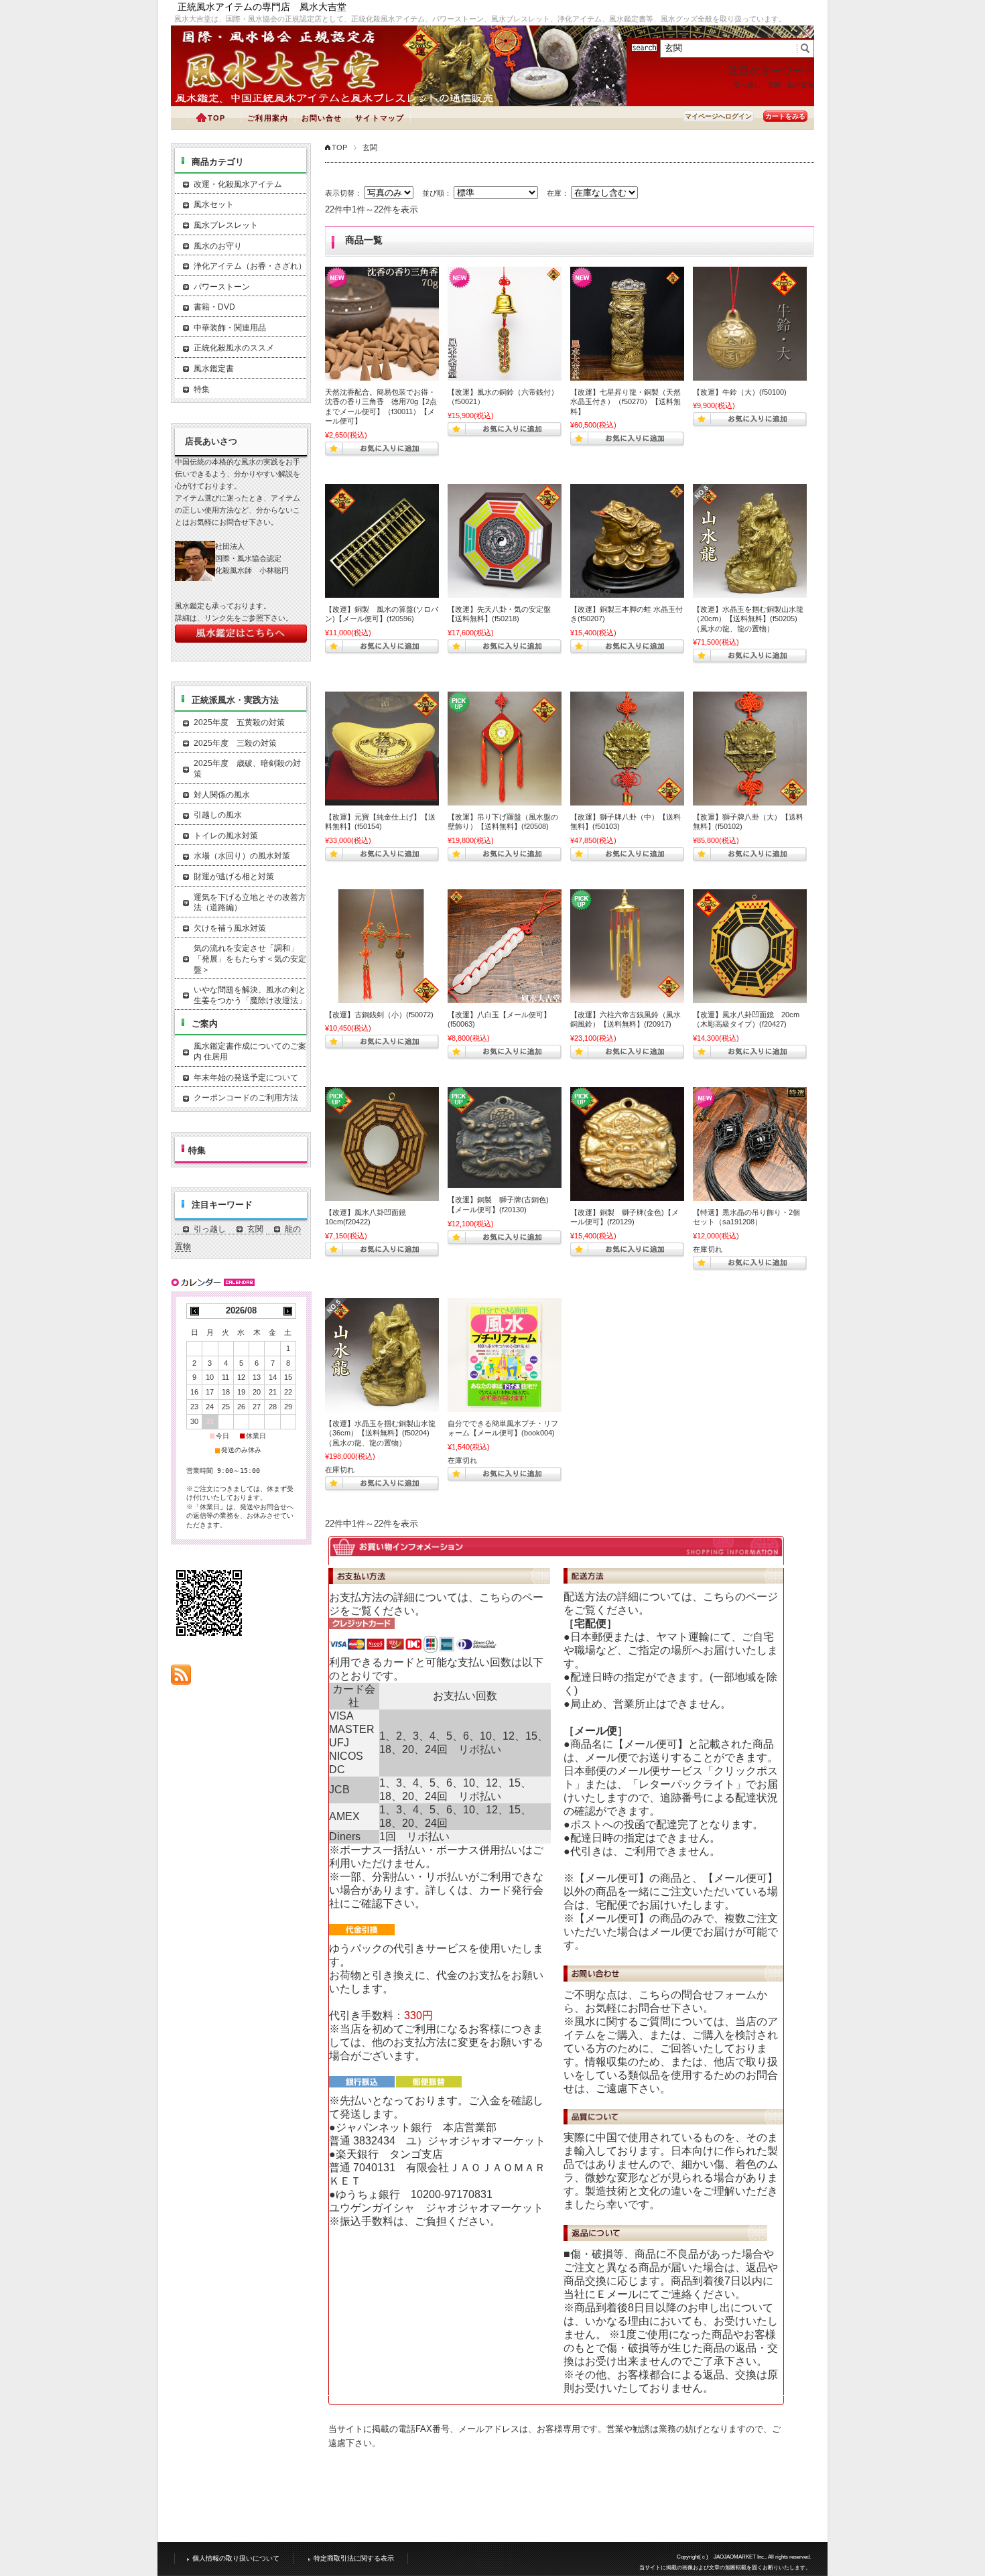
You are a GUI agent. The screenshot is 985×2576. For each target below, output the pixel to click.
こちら (495, 1597)
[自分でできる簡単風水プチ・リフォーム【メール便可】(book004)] (505, 1355)
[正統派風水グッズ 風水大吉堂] (285, 89)
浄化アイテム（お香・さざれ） (250, 266)
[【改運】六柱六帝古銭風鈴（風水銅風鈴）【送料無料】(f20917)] (627, 946)
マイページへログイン (718, 116)
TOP (216, 118)
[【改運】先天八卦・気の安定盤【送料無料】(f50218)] (505, 541)
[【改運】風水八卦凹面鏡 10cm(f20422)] (382, 1144)
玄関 (774, 85)
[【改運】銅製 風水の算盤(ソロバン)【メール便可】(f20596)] (382, 541)
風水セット (214, 204)
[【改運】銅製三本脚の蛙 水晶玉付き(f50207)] (627, 541)
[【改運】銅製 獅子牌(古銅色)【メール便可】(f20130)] (505, 1138)
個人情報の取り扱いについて (236, 2558)
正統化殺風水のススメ (234, 348)
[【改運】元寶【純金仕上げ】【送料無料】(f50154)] (382, 749)
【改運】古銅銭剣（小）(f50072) (379, 1015)
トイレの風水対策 (226, 836)
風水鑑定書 (214, 369)
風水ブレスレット (226, 225)
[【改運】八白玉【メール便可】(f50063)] (505, 946)
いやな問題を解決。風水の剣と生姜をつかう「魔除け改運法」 (250, 995)
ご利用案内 (268, 118)
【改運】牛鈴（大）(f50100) (740, 392)
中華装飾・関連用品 (230, 328)
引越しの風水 (218, 815)
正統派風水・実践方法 (235, 700)
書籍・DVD (214, 307)
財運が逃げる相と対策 (234, 877)
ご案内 (205, 1024)
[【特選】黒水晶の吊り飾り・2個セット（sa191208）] (750, 1144)
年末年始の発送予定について (246, 1078)
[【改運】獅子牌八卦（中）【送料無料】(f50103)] (627, 749)
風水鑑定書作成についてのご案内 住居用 (250, 1051)
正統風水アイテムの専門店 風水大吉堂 (262, 7)
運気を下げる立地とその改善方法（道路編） (250, 903)
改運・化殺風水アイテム (238, 184)
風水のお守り (218, 246)
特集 (202, 389)
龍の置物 (801, 85)
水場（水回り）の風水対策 (242, 856)
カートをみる (785, 116)
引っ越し (747, 85)
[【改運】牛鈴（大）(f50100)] (750, 324)
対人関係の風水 (222, 795)
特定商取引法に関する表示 (354, 2558)
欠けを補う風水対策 (230, 928)
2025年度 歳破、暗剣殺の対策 (247, 769)
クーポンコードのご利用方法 (246, 1098)
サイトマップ (380, 118)
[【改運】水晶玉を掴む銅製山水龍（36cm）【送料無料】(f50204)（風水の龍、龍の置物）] (382, 1355)
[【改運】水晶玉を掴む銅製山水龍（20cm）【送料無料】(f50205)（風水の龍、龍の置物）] (750, 541)
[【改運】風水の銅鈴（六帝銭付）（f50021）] (505, 324)
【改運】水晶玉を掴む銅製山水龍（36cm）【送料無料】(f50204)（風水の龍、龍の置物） (380, 1433)
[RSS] (181, 1678)
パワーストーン (222, 287)
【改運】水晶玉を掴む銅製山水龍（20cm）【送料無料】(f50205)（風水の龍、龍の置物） (748, 619)
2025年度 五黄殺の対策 (239, 722)
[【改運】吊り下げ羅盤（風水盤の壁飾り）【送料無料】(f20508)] (505, 749)
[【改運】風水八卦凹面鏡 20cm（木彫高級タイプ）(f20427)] (750, 946)
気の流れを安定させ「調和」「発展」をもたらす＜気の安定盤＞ (250, 959)
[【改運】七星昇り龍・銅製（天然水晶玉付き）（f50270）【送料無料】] (627, 324)
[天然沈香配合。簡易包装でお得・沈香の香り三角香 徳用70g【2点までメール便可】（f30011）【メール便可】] (382, 324)
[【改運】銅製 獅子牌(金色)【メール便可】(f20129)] (627, 1144)
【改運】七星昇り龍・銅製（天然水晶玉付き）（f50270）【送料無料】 (626, 402)
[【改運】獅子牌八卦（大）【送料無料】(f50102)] (750, 749)
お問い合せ (322, 118)
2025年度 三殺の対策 (235, 743)
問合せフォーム (719, 1995)
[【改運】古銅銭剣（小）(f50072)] (382, 946)
